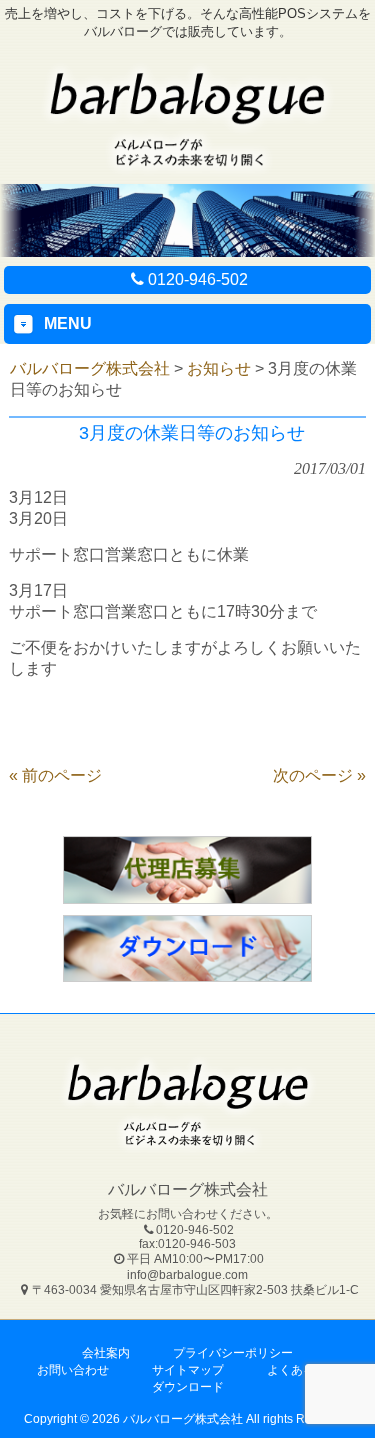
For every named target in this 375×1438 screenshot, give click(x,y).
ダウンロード (188, 1387)
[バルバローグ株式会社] (187, 169)
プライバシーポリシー (233, 1353)
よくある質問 (303, 1370)
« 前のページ (55, 775)
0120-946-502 (198, 279)
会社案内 (106, 1353)
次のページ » (319, 775)
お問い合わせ (73, 1370)
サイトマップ (188, 1370)
